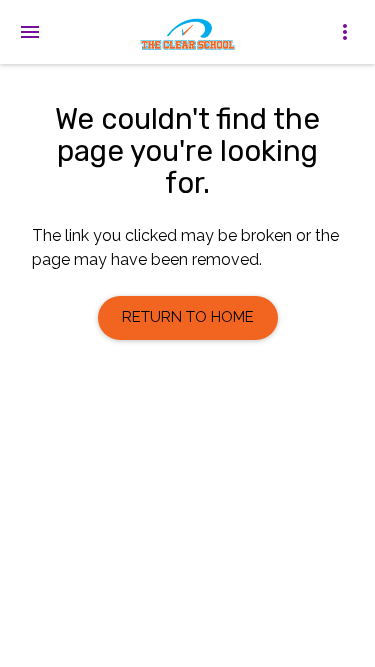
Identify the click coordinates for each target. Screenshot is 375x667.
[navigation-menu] (30, 32)
